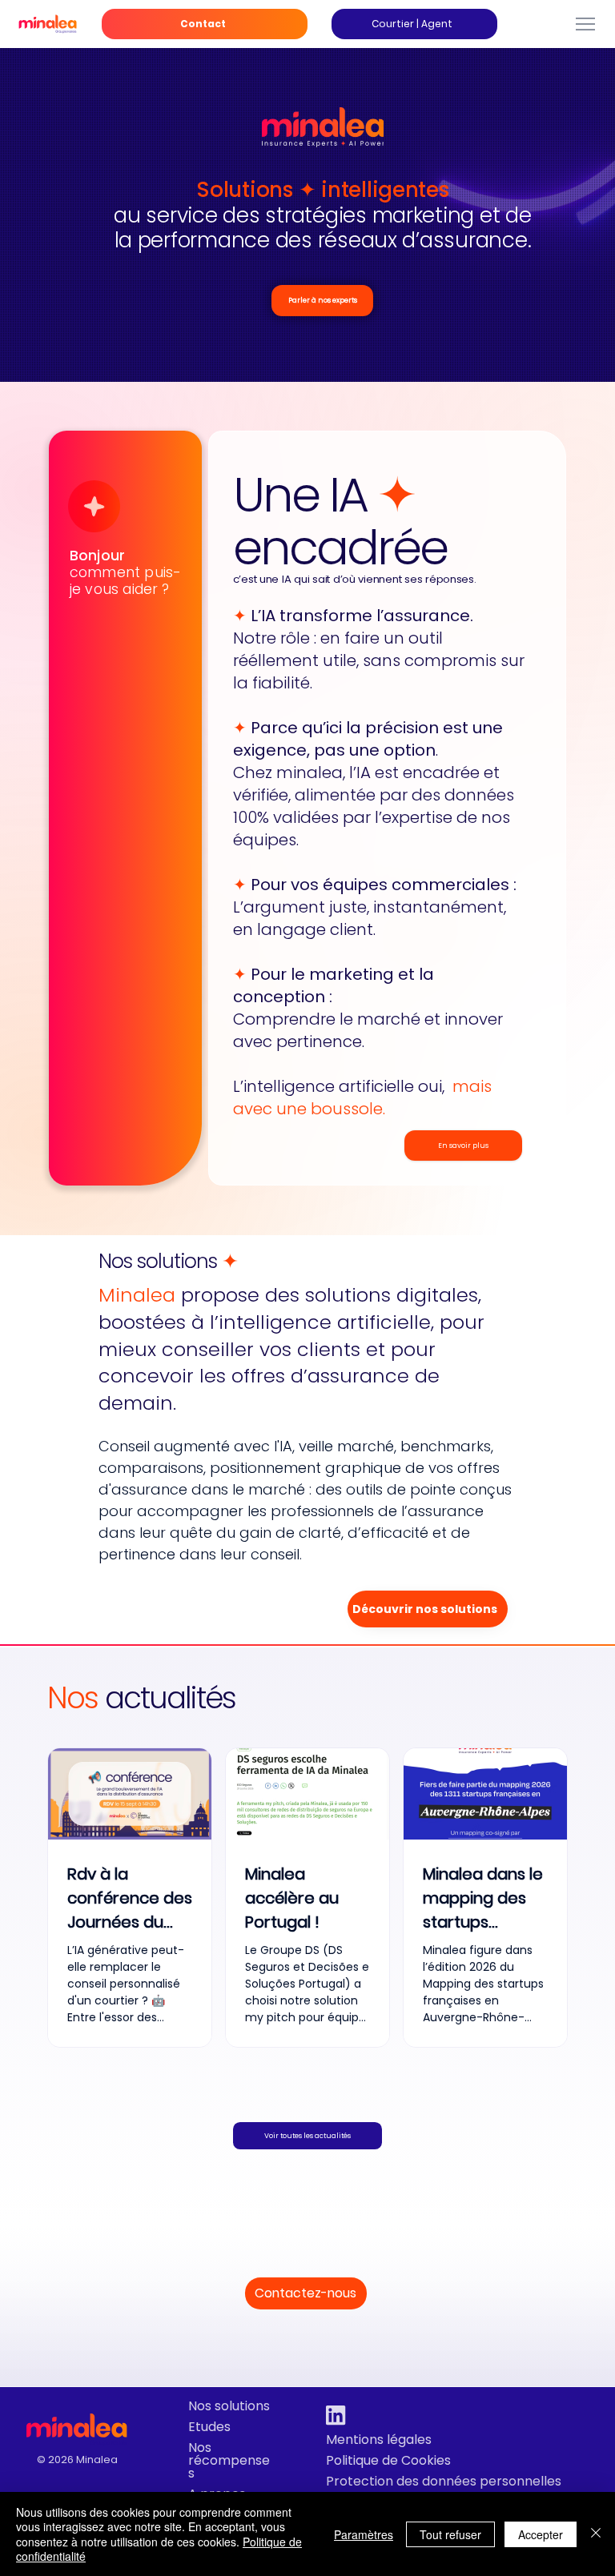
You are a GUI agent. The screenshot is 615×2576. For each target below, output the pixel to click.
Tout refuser (450, 2534)
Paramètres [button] (364, 2534)
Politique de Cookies (388, 2460)
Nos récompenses (229, 2460)
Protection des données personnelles (444, 2481)
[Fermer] (596, 2534)
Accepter (541, 2534)
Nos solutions (229, 2406)
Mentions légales (379, 2440)
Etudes (209, 2427)
